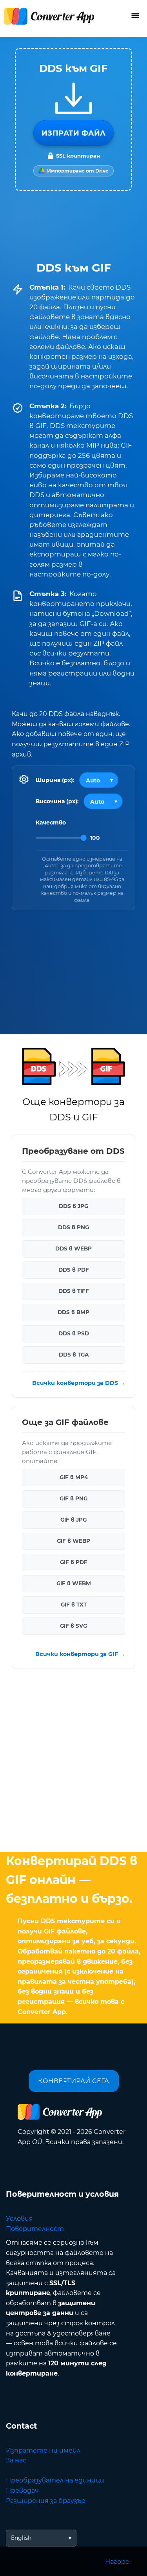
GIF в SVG (73, 1626)
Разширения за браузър (46, 2501)
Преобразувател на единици (55, 2480)
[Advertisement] (73, 1762)
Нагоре (117, 2562)
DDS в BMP (73, 1313)
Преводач (22, 2491)
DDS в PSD (74, 1334)
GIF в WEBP (73, 1541)
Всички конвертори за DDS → (79, 1383)
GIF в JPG (73, 1520)
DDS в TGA (74, 1355)
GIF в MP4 (74, 1478)
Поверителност (35, 2229)
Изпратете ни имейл (43, 2450)
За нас (16, 2460)
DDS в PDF (74, 1270)
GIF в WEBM (74, 1584)
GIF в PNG (73, 1499)
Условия (19, 2219)
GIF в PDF (74, 1562)
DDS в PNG (73, 1228)
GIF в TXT (74, 1605)
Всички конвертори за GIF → (80, 1654)
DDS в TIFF (74, 1291)
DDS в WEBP (73, 1249)
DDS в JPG (73, 1206)
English (21, 2538)
